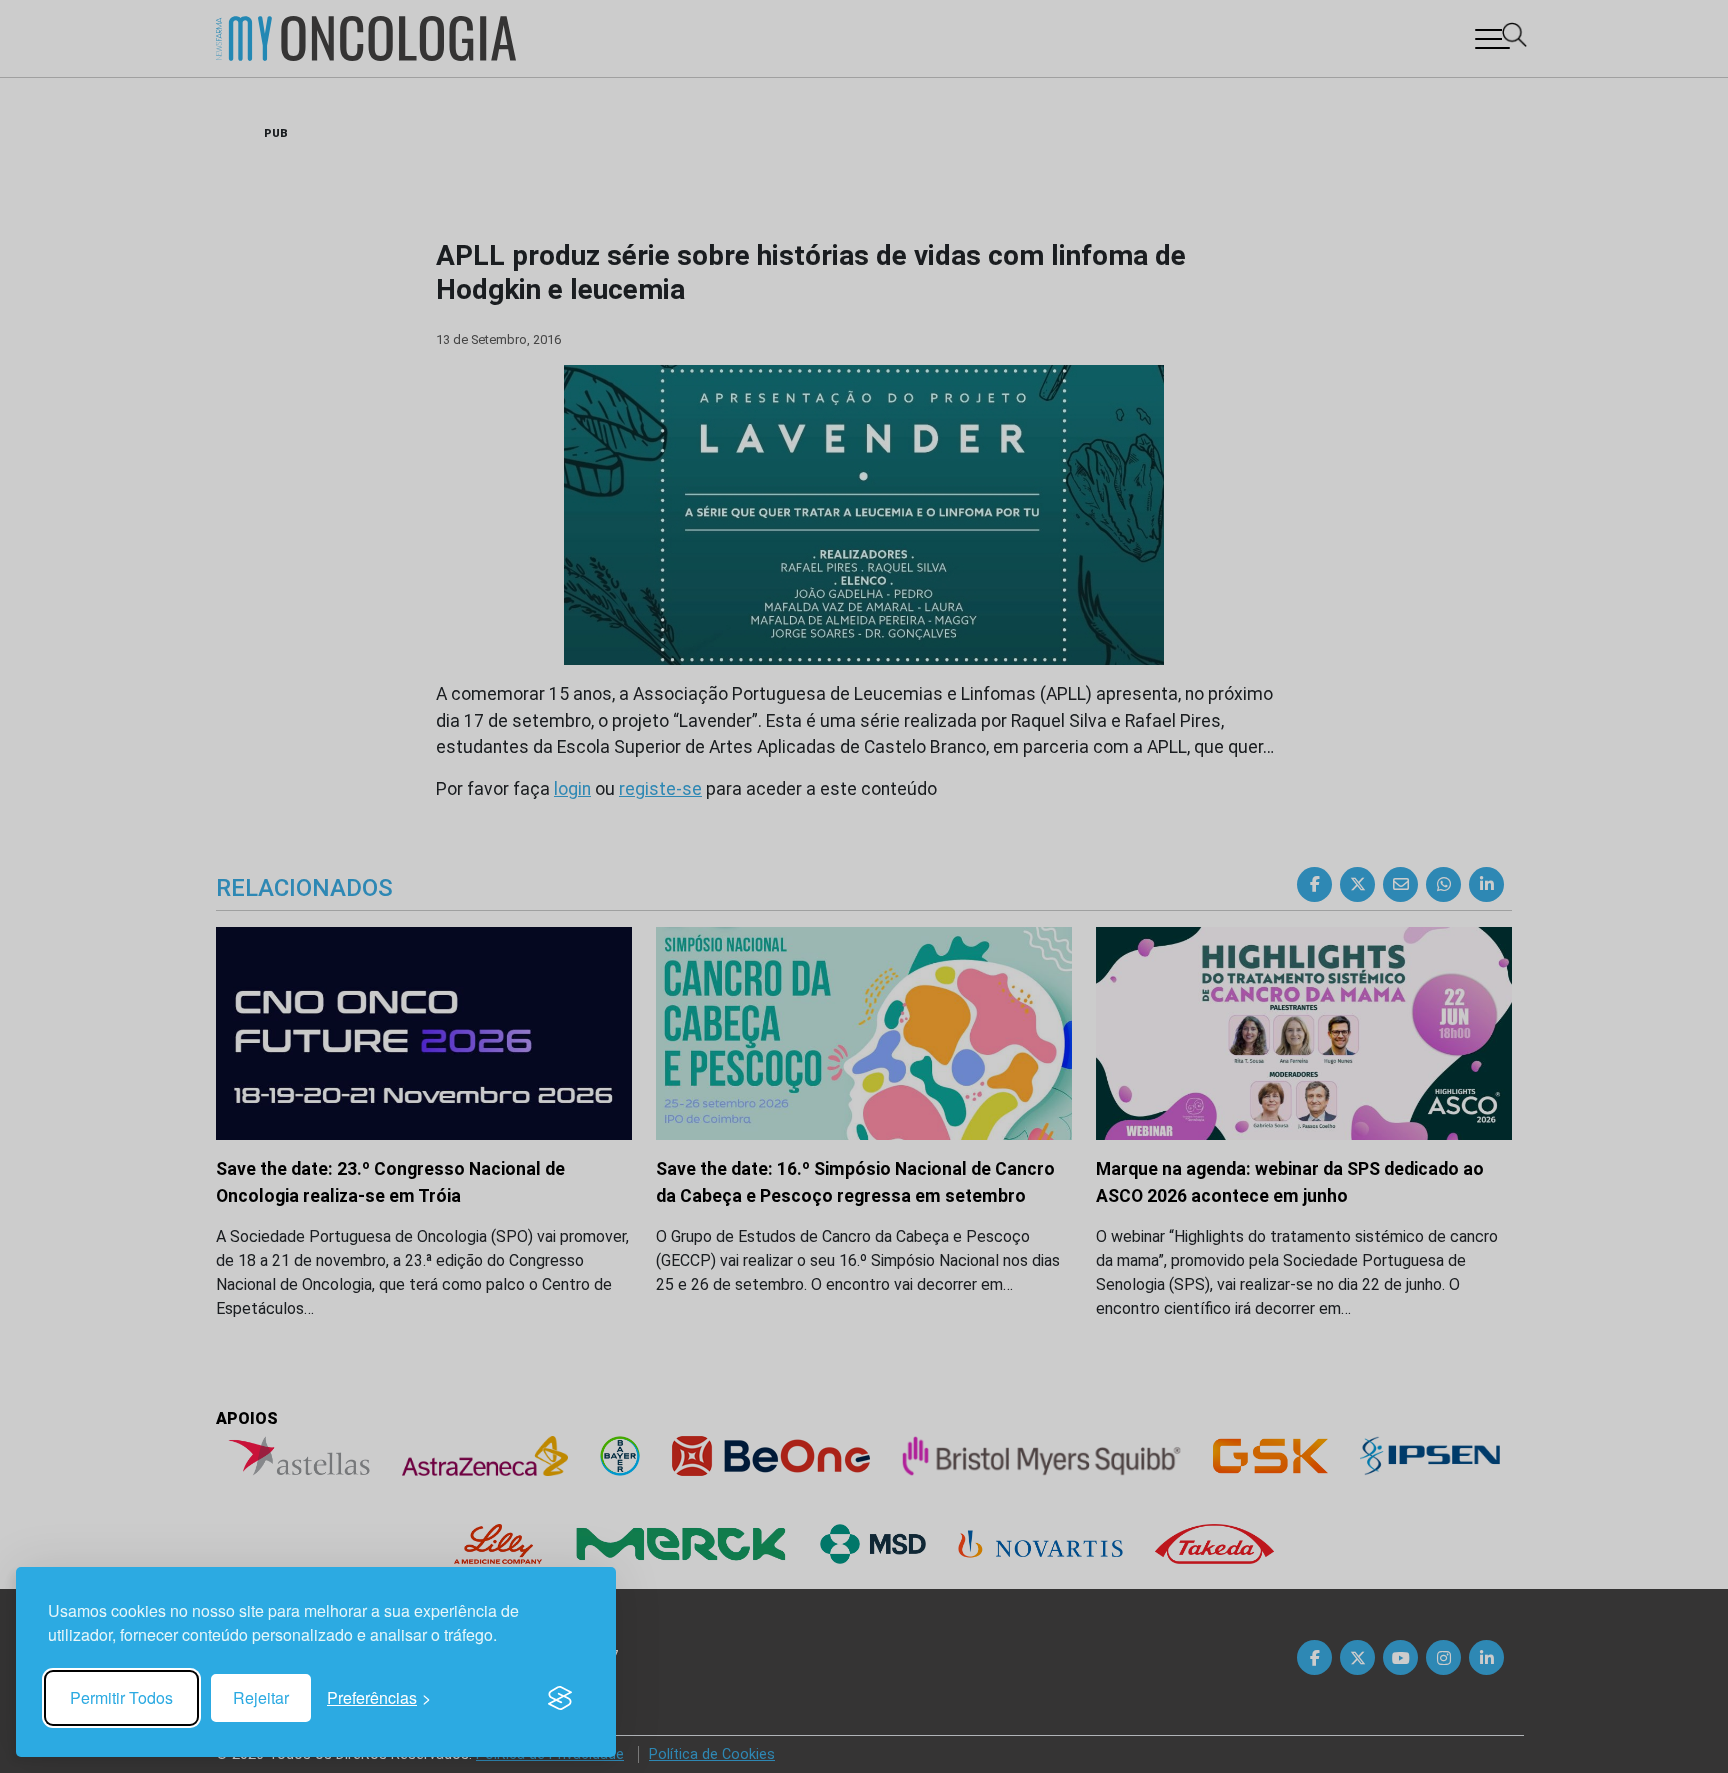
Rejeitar (261, 1697)
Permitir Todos (121, 1697)
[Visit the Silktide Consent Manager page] (560, 1698)
